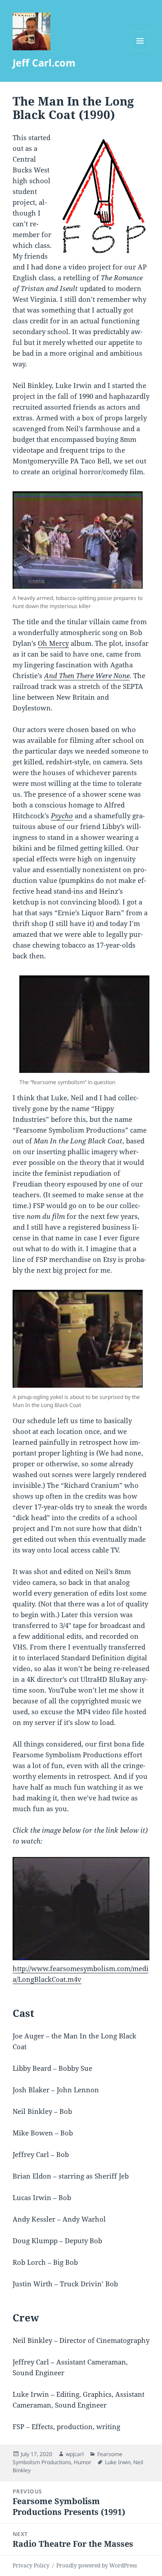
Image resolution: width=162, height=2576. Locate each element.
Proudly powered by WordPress (97, 2565)
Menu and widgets (140, 50)
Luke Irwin (118, 2462)
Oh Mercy (53, 643)
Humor (83, 2462)
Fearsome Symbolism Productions (67, 2458)
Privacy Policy (31, 2565)
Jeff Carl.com (44, 62)
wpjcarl (75, 2454)
